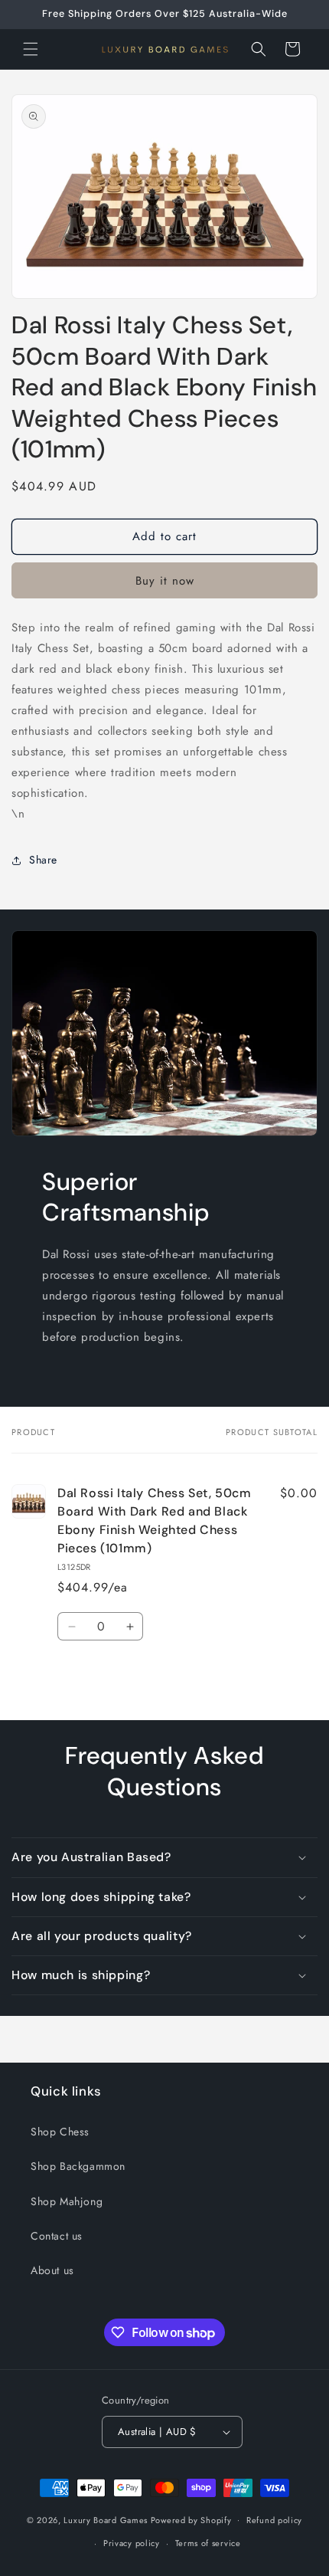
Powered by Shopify (191, 2519)
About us (52, 2270)
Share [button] (43, 860)
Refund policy (274, 2520)
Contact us (57, 2236)
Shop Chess (60, 2132)
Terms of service (208, 2543)
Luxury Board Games (106, 2519)
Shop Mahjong (67, 2201)
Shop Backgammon (78, 2166)
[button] (31, 49)
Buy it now (165, 581)
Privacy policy (132, 2543)
